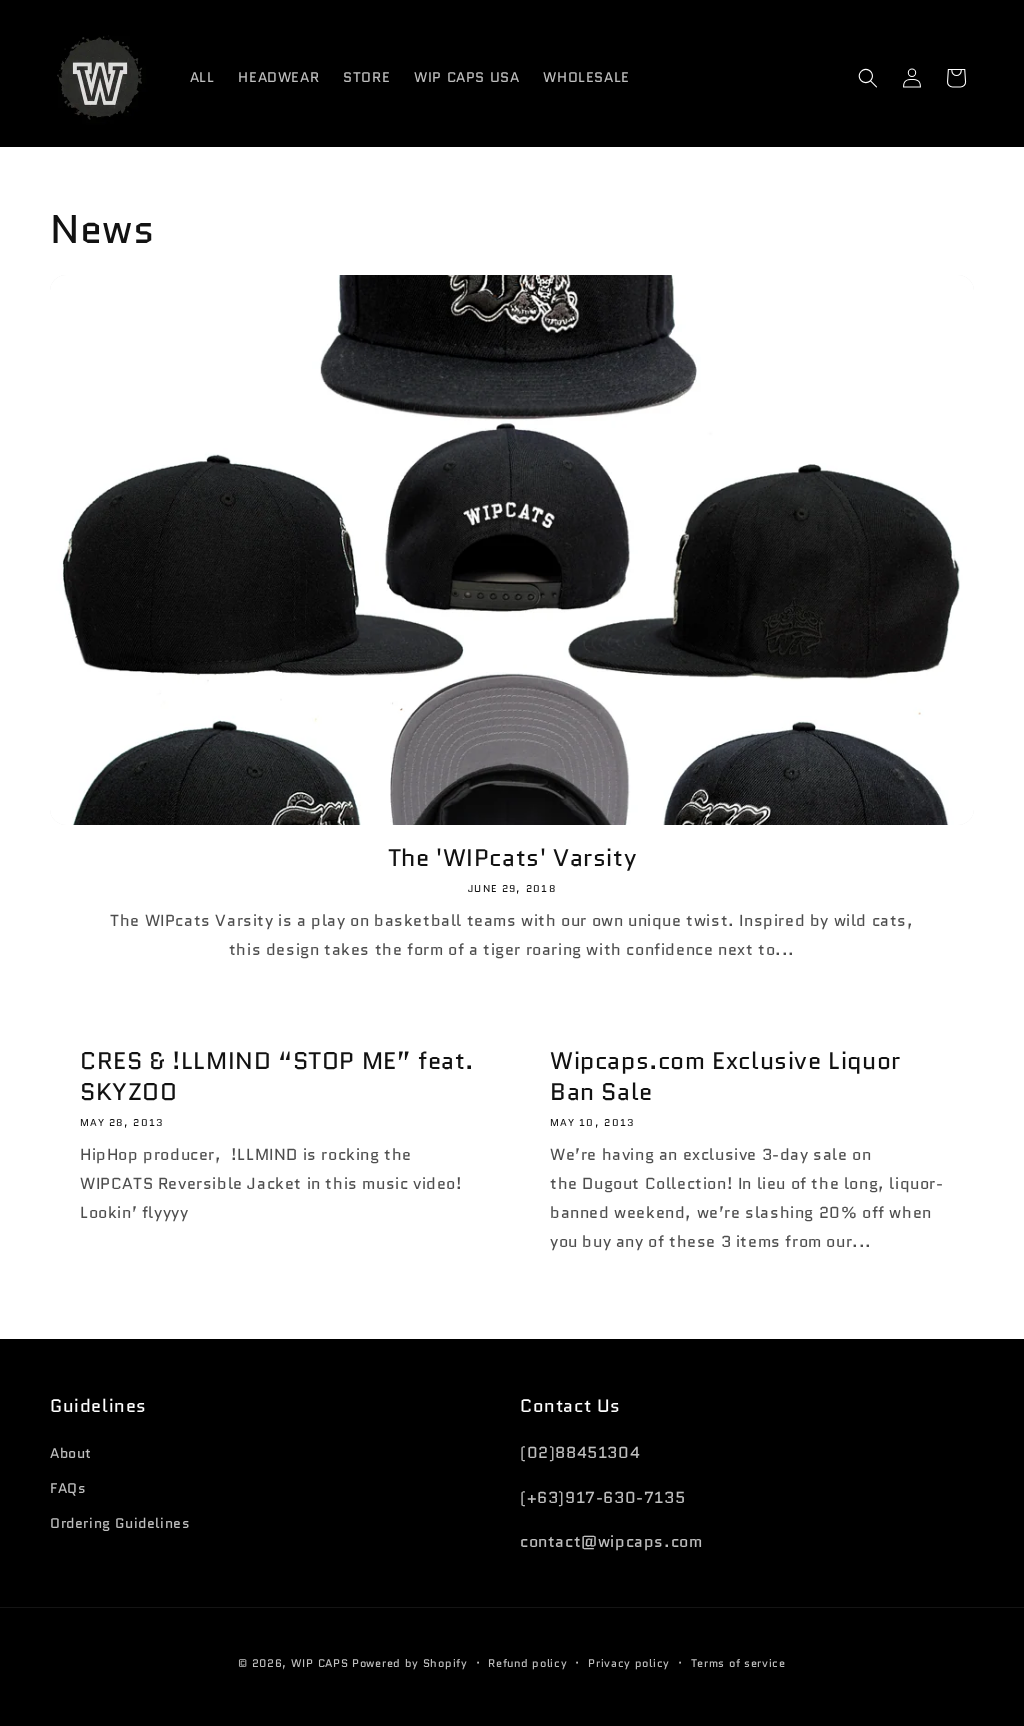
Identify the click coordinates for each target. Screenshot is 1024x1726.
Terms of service (738, 1663)
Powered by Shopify (410, 1663)
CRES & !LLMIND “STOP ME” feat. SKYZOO (277, 1076)
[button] (868, 78)
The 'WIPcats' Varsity (512, 857)
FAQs (68, 1488)
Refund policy (527, 1663)
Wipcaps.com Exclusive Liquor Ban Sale (725, 1076)
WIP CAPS (320, 1663)
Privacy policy (629, 1663)
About (71, 1453)
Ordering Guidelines (120, 1523)
